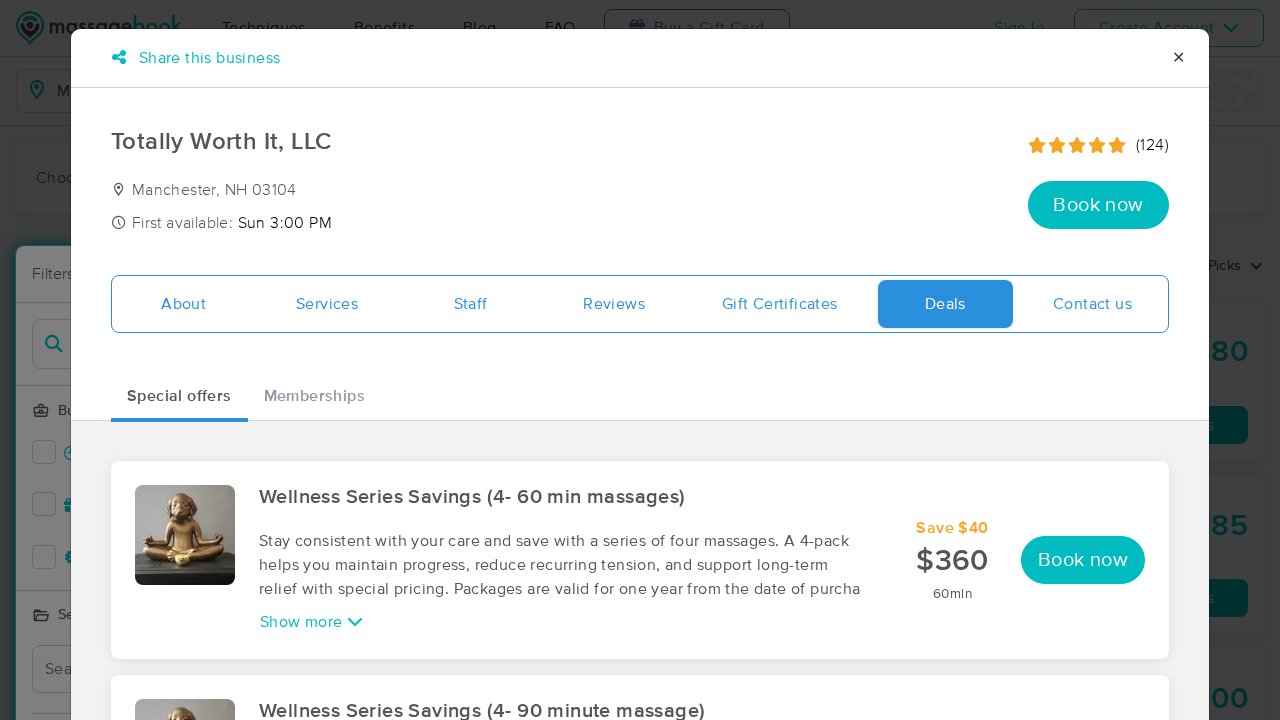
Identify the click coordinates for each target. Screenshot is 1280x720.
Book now (1098, 205)
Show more (303, 622)
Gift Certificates (780, 304)
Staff (471, 304)
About (183, 304)
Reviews (614, 304)
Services (327, 304)
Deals (945, 304)
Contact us (1092, 304)
